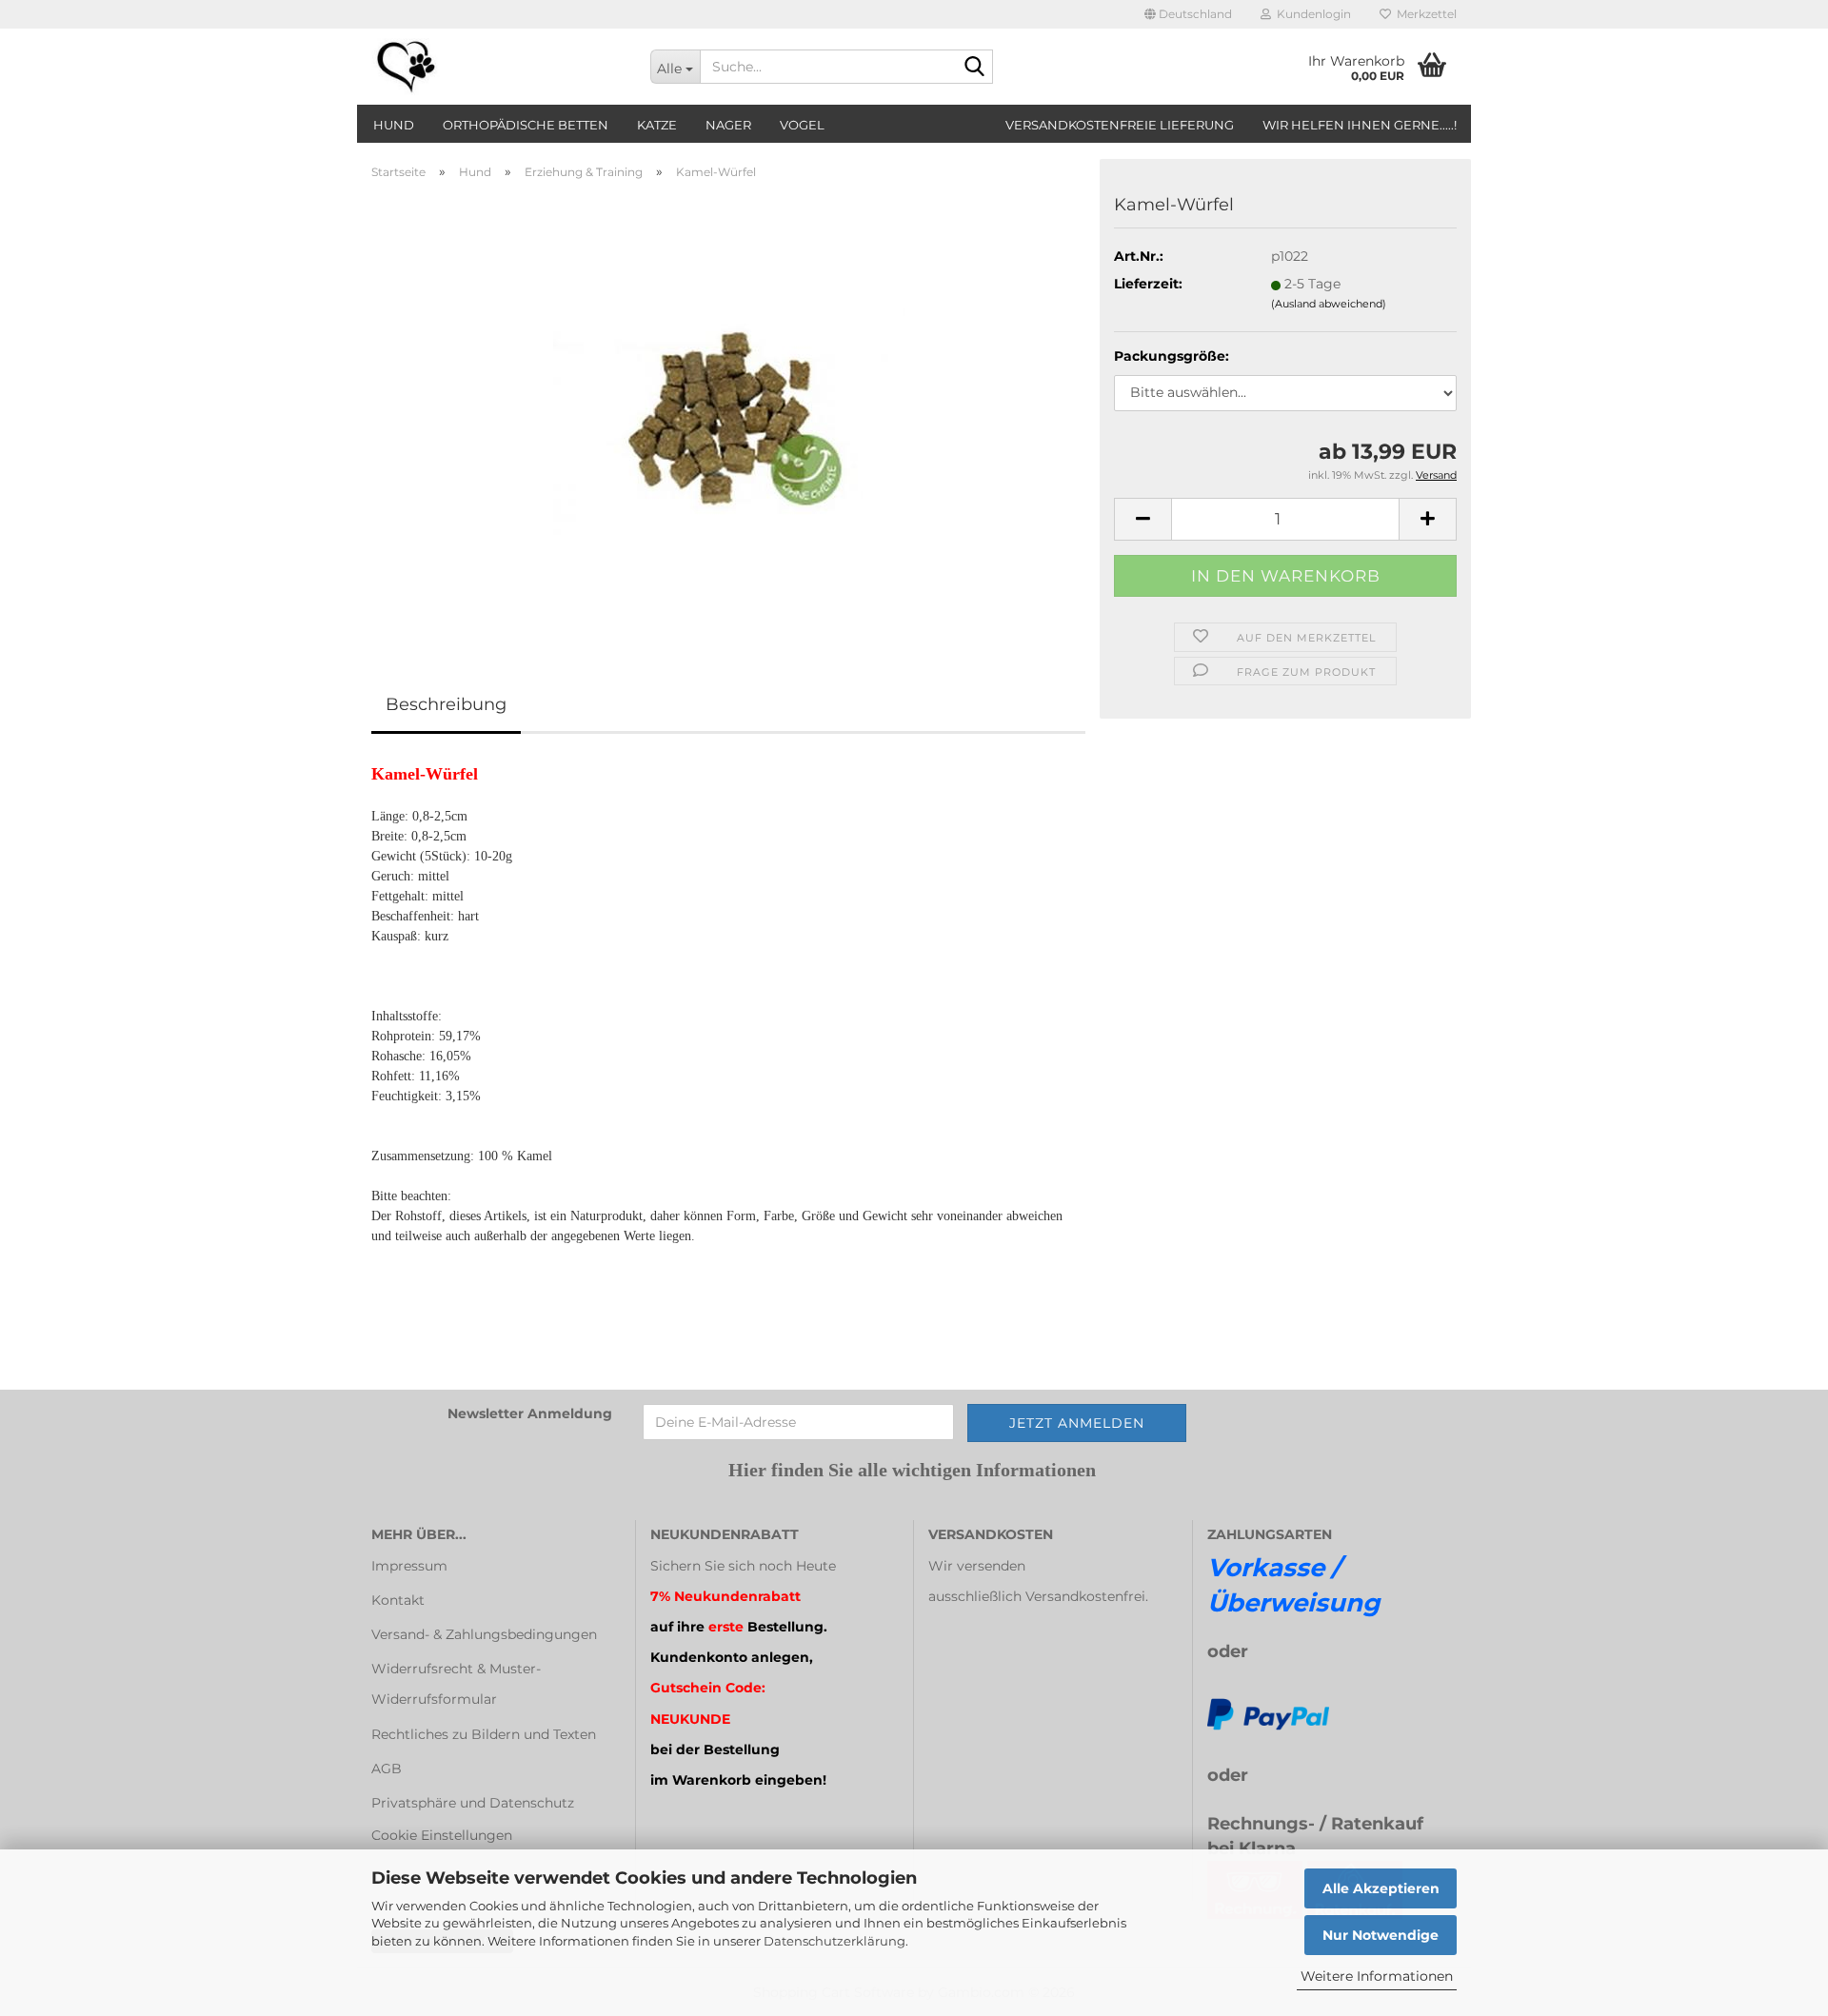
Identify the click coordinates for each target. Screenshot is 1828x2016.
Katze (657, 125)
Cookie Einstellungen (442, 1835)
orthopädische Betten (526, 125)
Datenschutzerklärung (835, 1941)
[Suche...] (975, 68)
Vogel (802, 125)
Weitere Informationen (1377, 1976)
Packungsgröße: (1172, 356)
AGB (387, 1769)
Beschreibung (446, 704)
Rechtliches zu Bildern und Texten (484, 1734)
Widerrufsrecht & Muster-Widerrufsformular (456, 1684)
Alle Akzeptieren (1381, 1888)
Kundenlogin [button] (1311, 14)
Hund (394, 125)
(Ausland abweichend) (1329, 304)
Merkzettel (1424, 14)
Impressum (409, 1566)
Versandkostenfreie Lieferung (1120, 125)
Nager (728, 125)
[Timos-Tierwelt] (497, 67)
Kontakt (398, 1600)
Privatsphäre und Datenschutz (473, 1803)
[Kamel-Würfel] (729, 408)
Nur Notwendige (1381, 1935)
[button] (1188, 14)
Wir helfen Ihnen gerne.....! (1360, 125)
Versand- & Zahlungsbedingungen (484, 1634)
